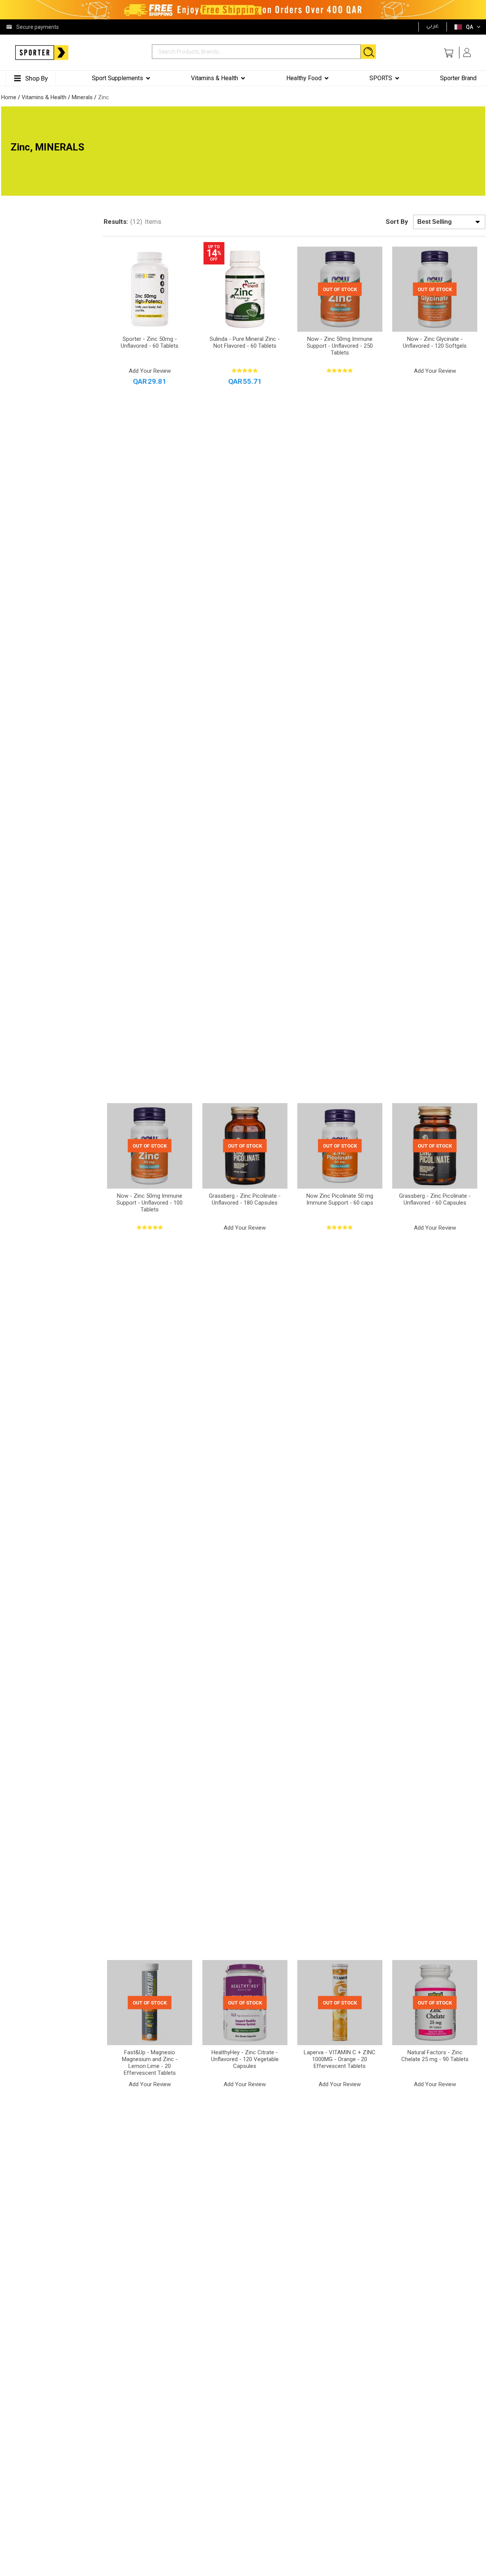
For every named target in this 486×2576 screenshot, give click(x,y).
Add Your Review (150, 371)
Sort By (397, 222)
